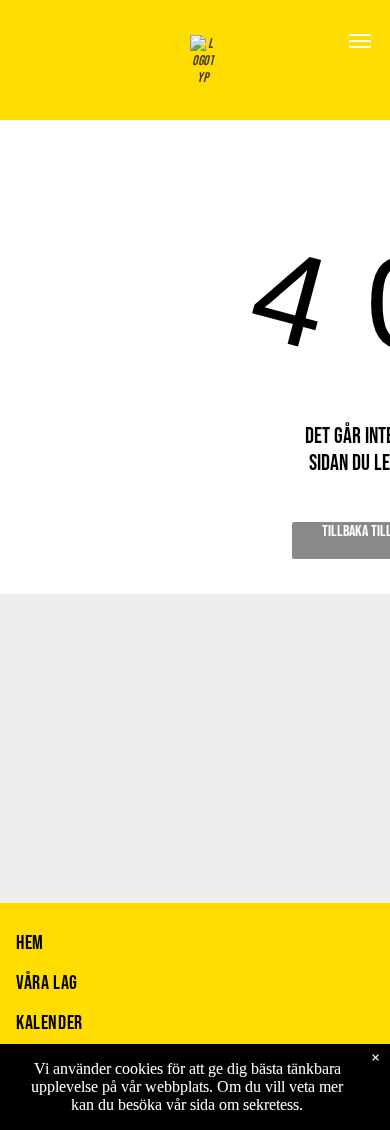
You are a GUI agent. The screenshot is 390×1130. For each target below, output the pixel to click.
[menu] (360, 41)
